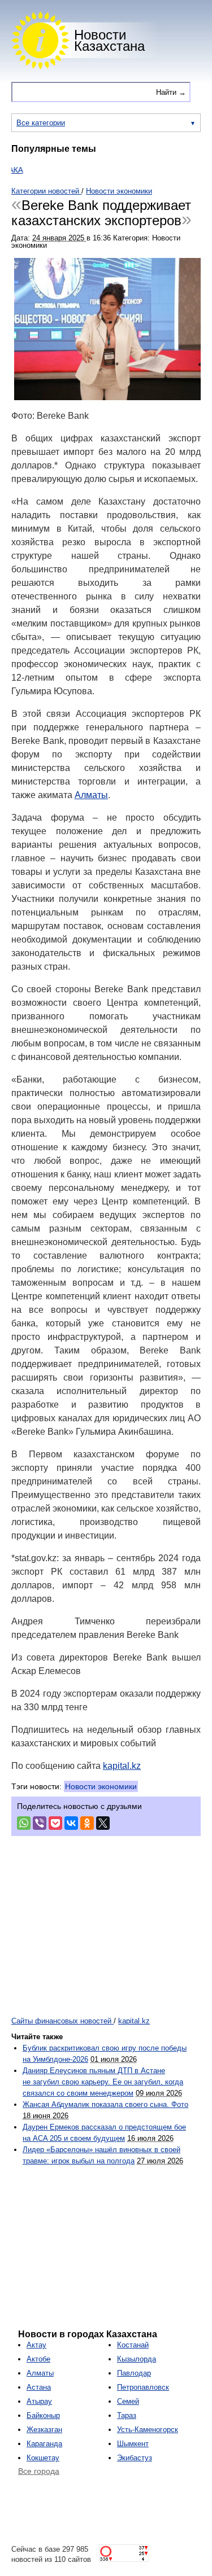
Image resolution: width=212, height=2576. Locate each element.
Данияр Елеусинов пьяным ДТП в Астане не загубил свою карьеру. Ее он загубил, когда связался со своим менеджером (103, 2082)
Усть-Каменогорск (148, 2430)
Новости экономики (101, 1786)
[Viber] (40, 1823)
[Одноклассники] (87, 1823)
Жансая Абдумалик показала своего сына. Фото (105, 2104)
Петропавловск (143, 2387)
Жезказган (44, 2430)
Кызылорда (137, 2359)
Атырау (39, 2401)
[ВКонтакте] (71, 1823)
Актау (36, 2345)
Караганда (44, 2444)
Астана (39, 2387)
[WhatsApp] (24, 1823)
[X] (103, 1823)
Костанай (133, 2345)
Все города (39, 2471)
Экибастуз (135, 2458)
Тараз (127, 2415)
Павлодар (134, 2373)
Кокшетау (43, 2458)
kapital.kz (122, 1766)
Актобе (38, 2359)
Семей (128, 2401)
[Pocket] (55, 1823)
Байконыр (43, 2415)
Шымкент (133, 2444)
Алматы (91, 795)
